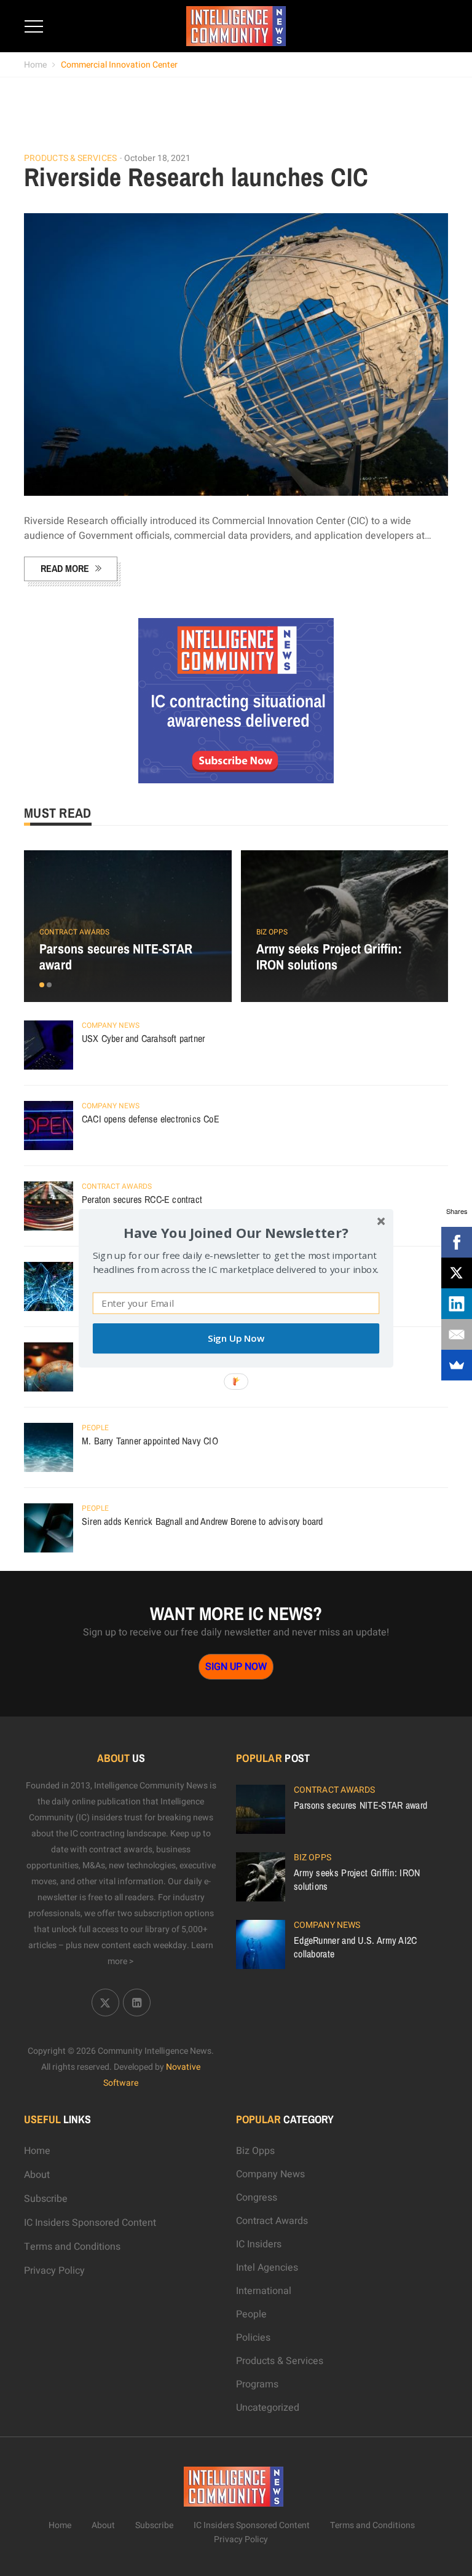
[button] (236, 1232)
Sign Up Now (236, 1338)
